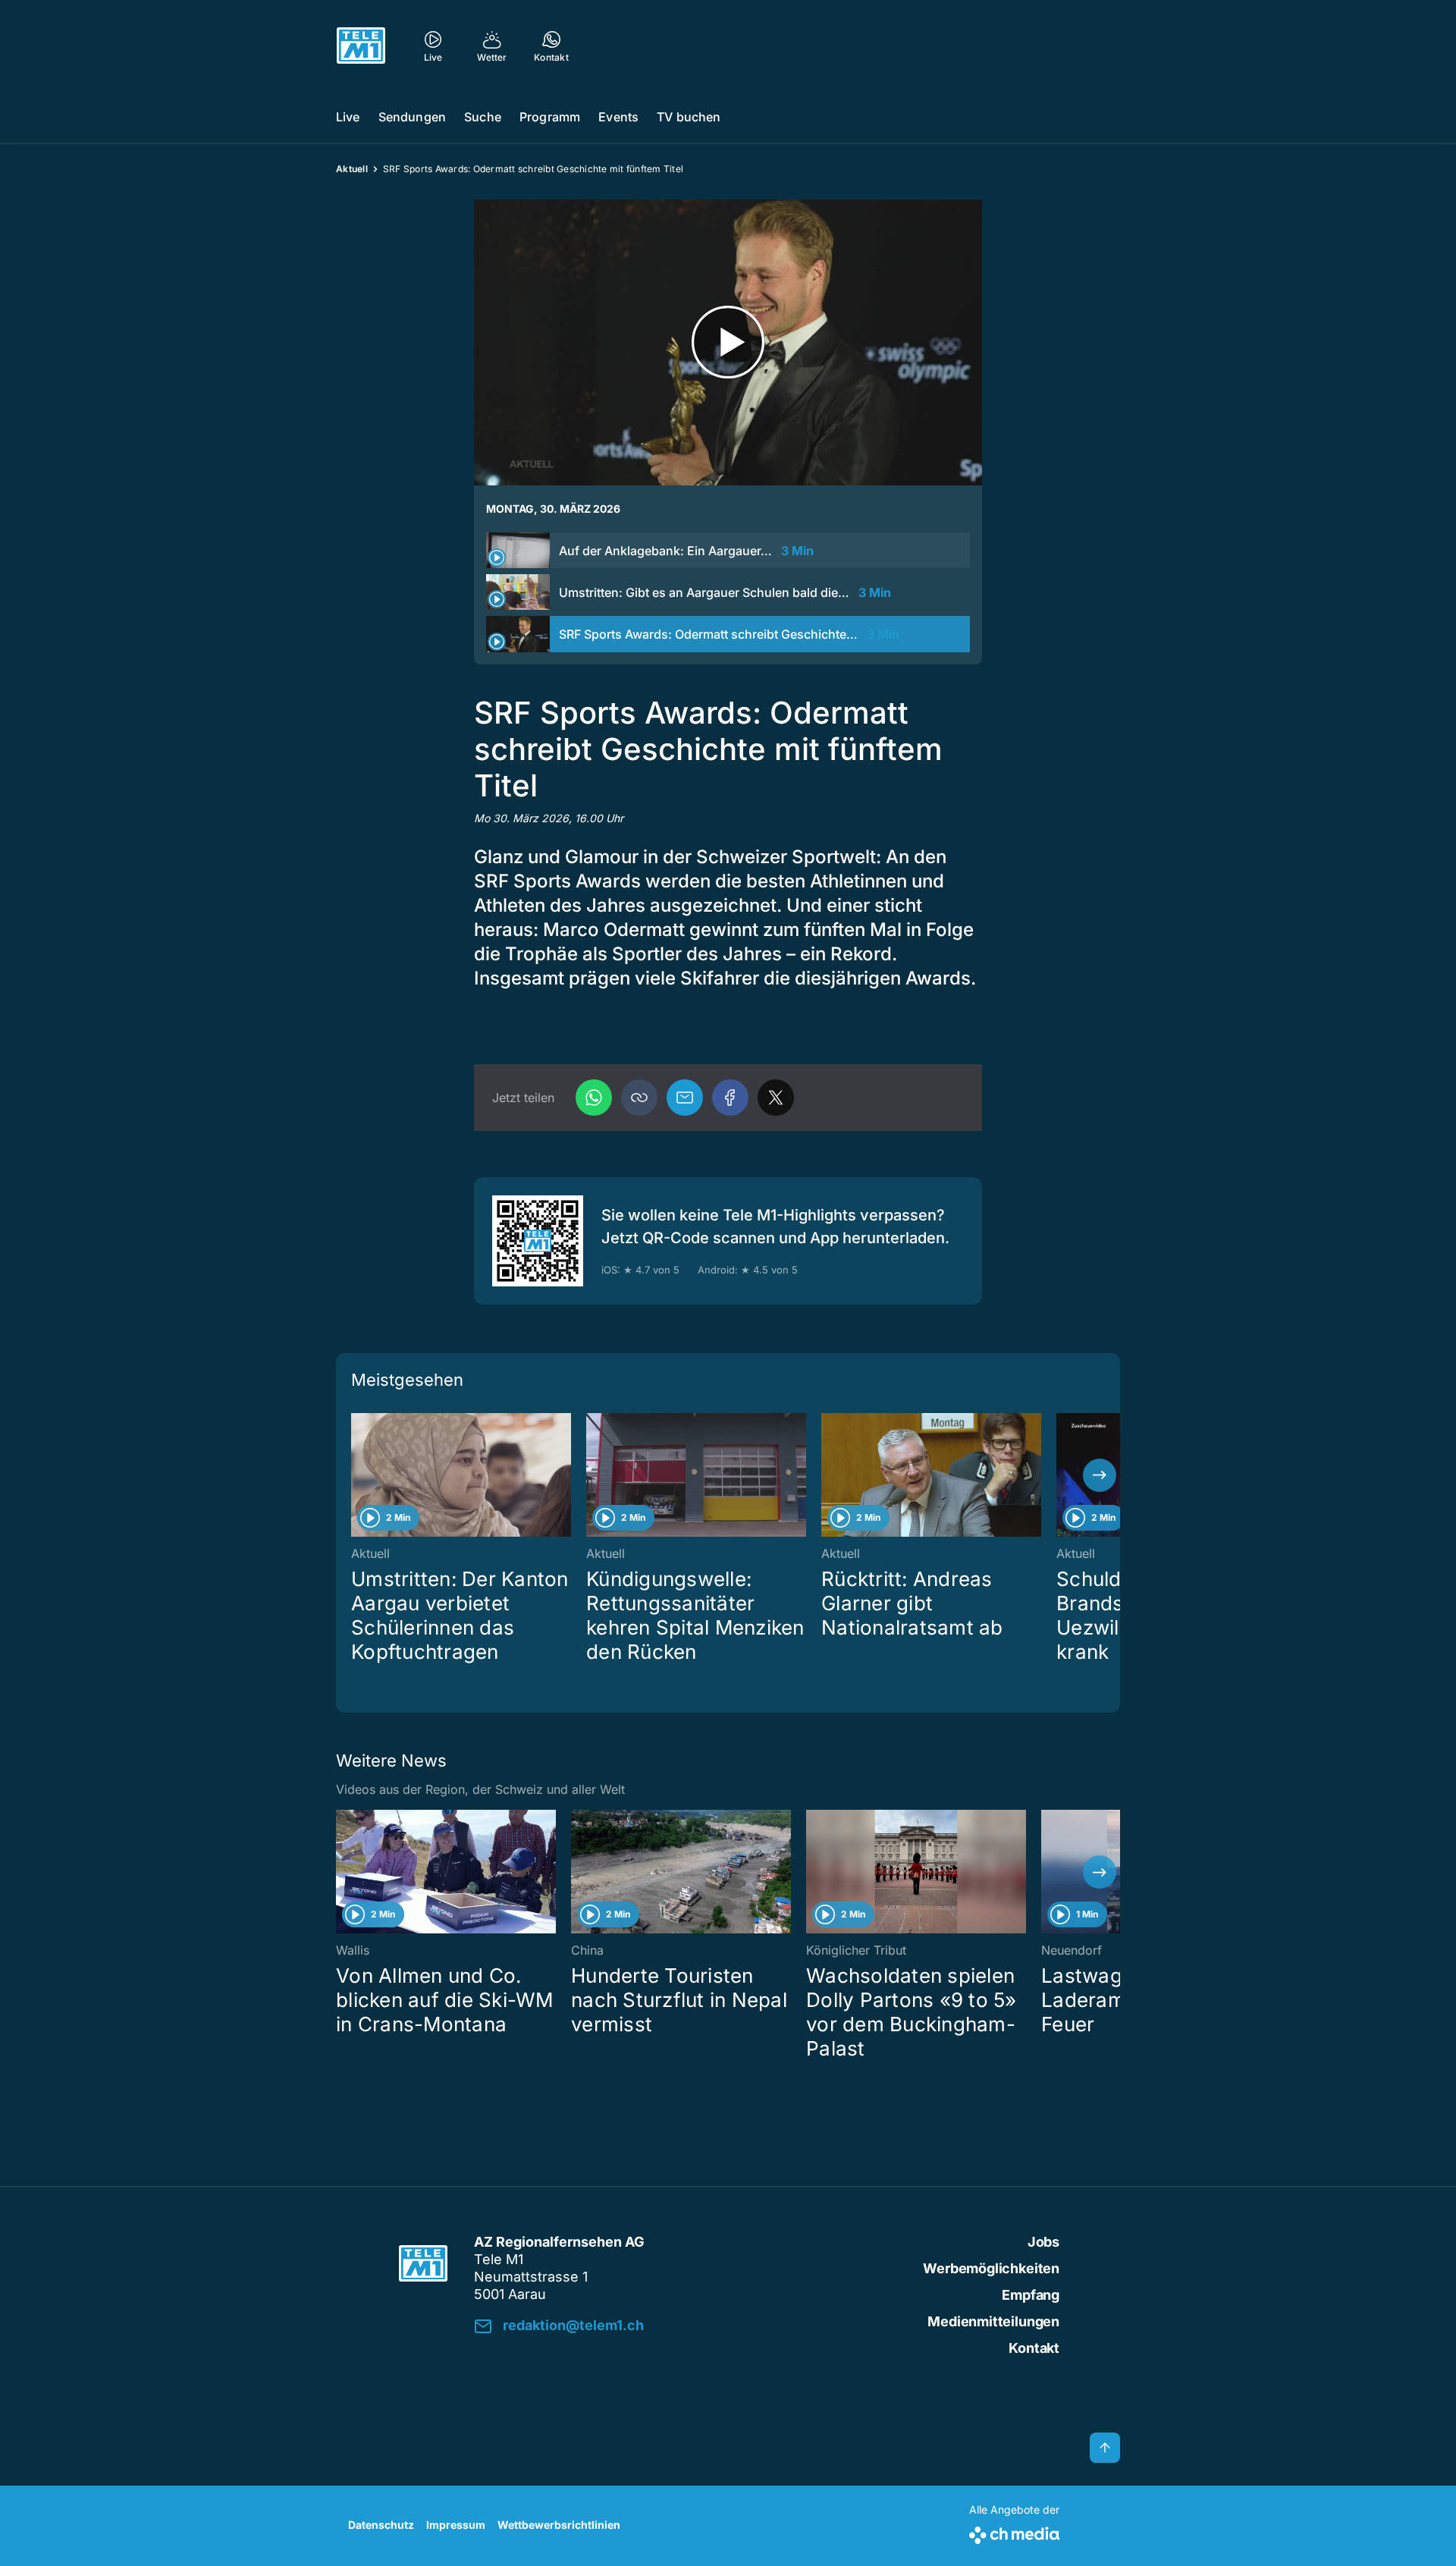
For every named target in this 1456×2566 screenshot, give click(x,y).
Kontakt (1034, 2348)
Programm (550, 117)
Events (618, 117)
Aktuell (352, 169)
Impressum (456, 2525)
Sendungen (412, 117)
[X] (776, 1098)
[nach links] (356, 1475)
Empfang (1031, 2295)
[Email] (685, 1098)
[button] (639, 1098)
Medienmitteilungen (993, 2321)
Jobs (1043, 2242)
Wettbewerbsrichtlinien (559, 2525)
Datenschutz (381, 2525)
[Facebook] (730, 1098)
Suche (483, 117)
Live (348, 117)
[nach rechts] (1100, 1475)
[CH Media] (1014, 2532)
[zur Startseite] (361, 46)
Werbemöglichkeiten (991, 2268)
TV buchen (689, 117)
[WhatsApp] (594, 1098)
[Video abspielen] (728, 342)
